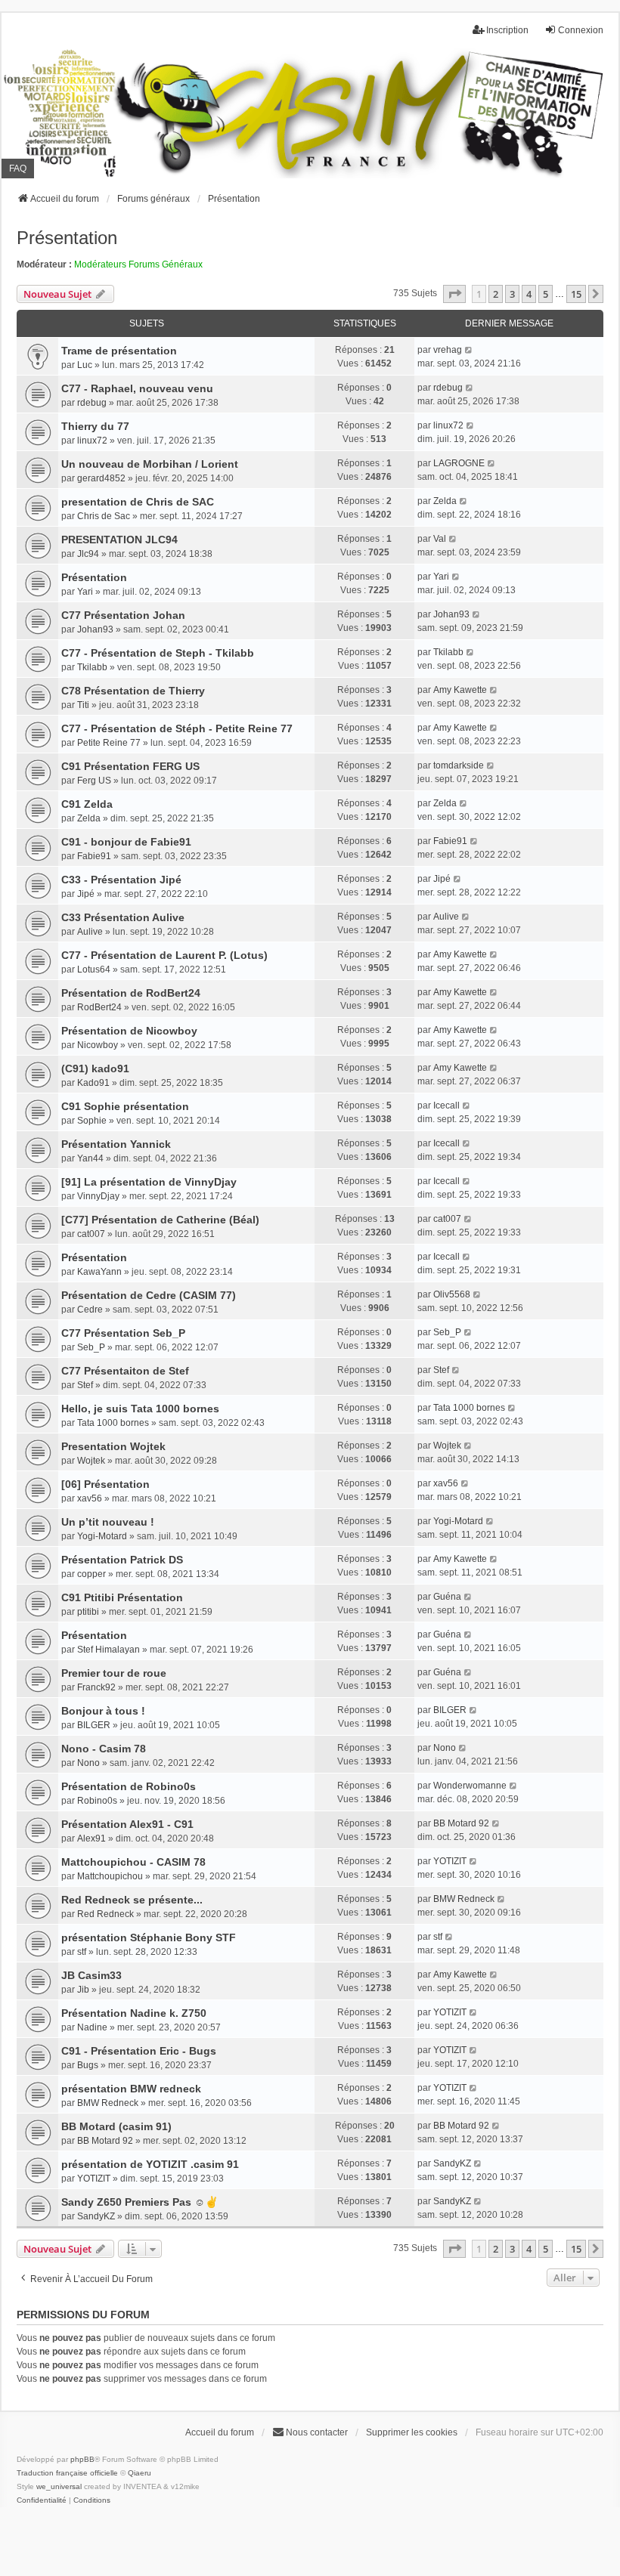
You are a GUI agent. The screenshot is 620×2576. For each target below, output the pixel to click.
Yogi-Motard (102, 1536)
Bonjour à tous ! (103, 1711)
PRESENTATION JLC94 (119, 540)
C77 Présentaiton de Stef (125, 1371)
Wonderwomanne (470, 1786)
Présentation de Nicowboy (129, 1031)
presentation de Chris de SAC (138, 502)
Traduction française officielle (67, 2473)
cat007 (91, 1234)
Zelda (445, 501)
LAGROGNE (459, 463)
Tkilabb (92, 667)
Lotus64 (94, 969)
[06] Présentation (105, 1484)
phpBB (82, 2459)
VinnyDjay (98, 1196)
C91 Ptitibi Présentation (122, 1597)
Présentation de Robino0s (129, 1786)
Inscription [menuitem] (507, 30)
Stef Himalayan (108, 1650)
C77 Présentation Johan (123, 615)
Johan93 (95, 629)
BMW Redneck (464, 1899)
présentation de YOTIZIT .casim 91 (150, 2164)
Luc (85, 365)
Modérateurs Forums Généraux (138, 264)
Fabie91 (94, 856)
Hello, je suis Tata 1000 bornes (140, 1409)
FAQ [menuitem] (18, 169)
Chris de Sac (104, 516)
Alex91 (91, 1838)
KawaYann (99, 1272)
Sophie (92, 1121)
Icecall (446, 1106)
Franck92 (96, 1687)
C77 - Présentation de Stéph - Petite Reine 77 (177, 728)
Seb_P (91, 1347)
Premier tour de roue (114, 1673)
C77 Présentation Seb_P (123, 1333)
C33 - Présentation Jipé (121, 880)
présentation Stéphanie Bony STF (149, 1937)
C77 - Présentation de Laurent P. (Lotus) (164, 955)
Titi (83, 705)
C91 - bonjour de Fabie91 (126, 842)
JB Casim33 (91, 1975)
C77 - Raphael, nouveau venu (137, 388)
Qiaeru (139, 2473)
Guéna (447, 1597)
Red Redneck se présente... (132, 1900)
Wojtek (91, 1461)
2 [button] (496, 294)
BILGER (94, 1725)
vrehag (448, 350)
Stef (85, 1385)
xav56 (90, 1498)
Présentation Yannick (116, 1144)
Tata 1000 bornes (113, 1423)
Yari (85, 592)
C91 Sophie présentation (125, 1106)
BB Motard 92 (461, 1823)
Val (440, 539)
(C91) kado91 (95, 1068)
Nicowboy (98, 1045)
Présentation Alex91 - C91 (127, 1824)
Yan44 (90, 1158)
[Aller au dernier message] (469, 350)
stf (82, 1952)
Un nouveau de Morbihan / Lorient (150, 464)
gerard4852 (101, 478)
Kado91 (93, 1083)
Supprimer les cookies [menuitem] (412, 2432)
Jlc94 (88, 554)
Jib (83, 1990)
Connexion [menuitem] (581, 30)
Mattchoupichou (110, 1876)
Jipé (86, 894)
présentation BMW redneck (131, 2089)
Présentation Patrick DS (122, 1560)
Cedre (90, 1310)
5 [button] (546, 294)
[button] (454, 294)
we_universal (59, 2486)
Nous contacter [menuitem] (317, 2432)
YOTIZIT (450, 1861)
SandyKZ (452, 2163)
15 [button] (576, 294)
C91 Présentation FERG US (130, 766)
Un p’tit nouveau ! (108, 1522)
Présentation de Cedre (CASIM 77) (149, 1295)
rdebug (92, 403)
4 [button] (529, 294)
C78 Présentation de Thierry (133, 691)
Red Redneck (105, 1914)
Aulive (90, 932)
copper (91, 1574)
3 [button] (512, 294)
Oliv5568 (452, 1294)
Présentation (67, 238)
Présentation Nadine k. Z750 (134, 2013)
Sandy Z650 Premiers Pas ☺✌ (140, 2202)
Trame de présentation (119, 351)
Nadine (92, 2027)
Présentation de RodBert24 (131, 993)
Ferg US (94, 781)
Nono (88, 1763)
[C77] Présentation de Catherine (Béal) (160, 1220)
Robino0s (97, 1801)
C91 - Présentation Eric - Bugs (139, 2051)
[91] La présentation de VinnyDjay (149, 1182)
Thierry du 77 (95, 426)
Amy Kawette (460, 690)
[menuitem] (42, 2500)
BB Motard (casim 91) (116, 2126)
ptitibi (88, 1612)
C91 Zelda (87, 804)
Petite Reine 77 (109, 743)
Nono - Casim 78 (104, 1749)
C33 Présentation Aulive (123, 917)
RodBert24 (99, 1007)
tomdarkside (459, 765)
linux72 (92, 441)
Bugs (88, 2065)
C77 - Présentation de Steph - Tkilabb (158, 653)
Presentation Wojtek (113, 1446)
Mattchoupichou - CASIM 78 (133, 1862)
